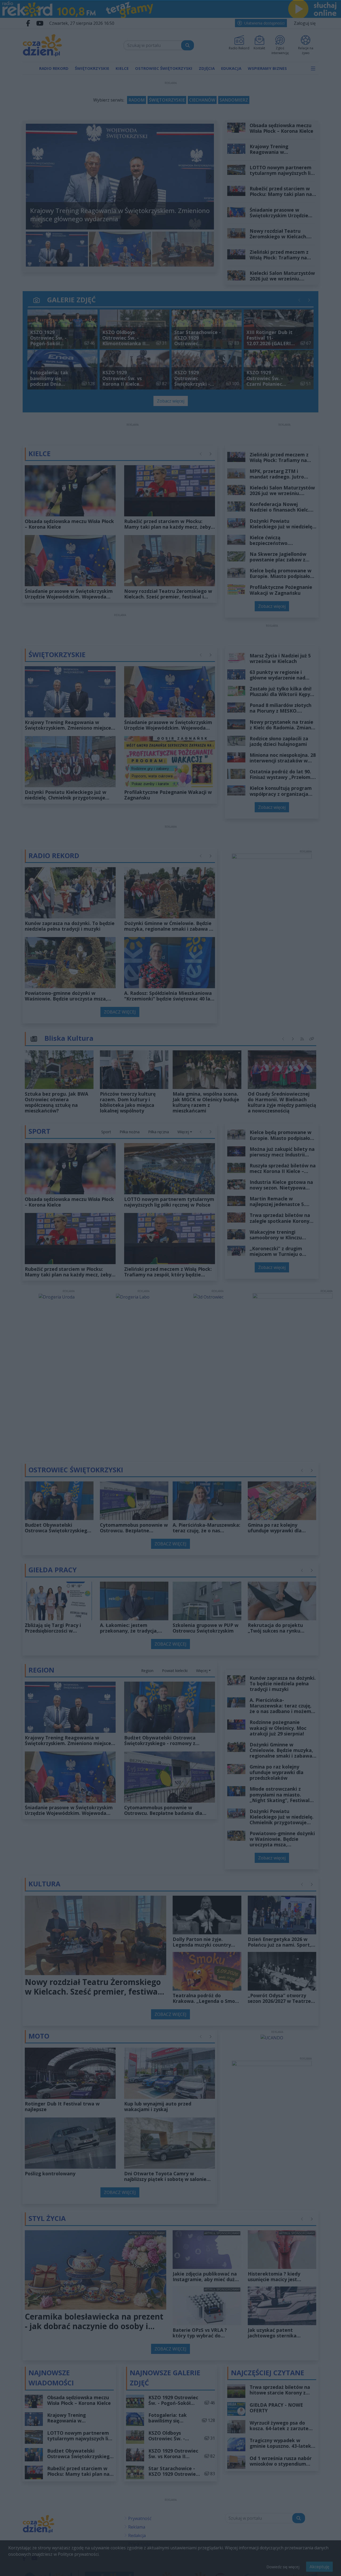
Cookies (104, 1386)
